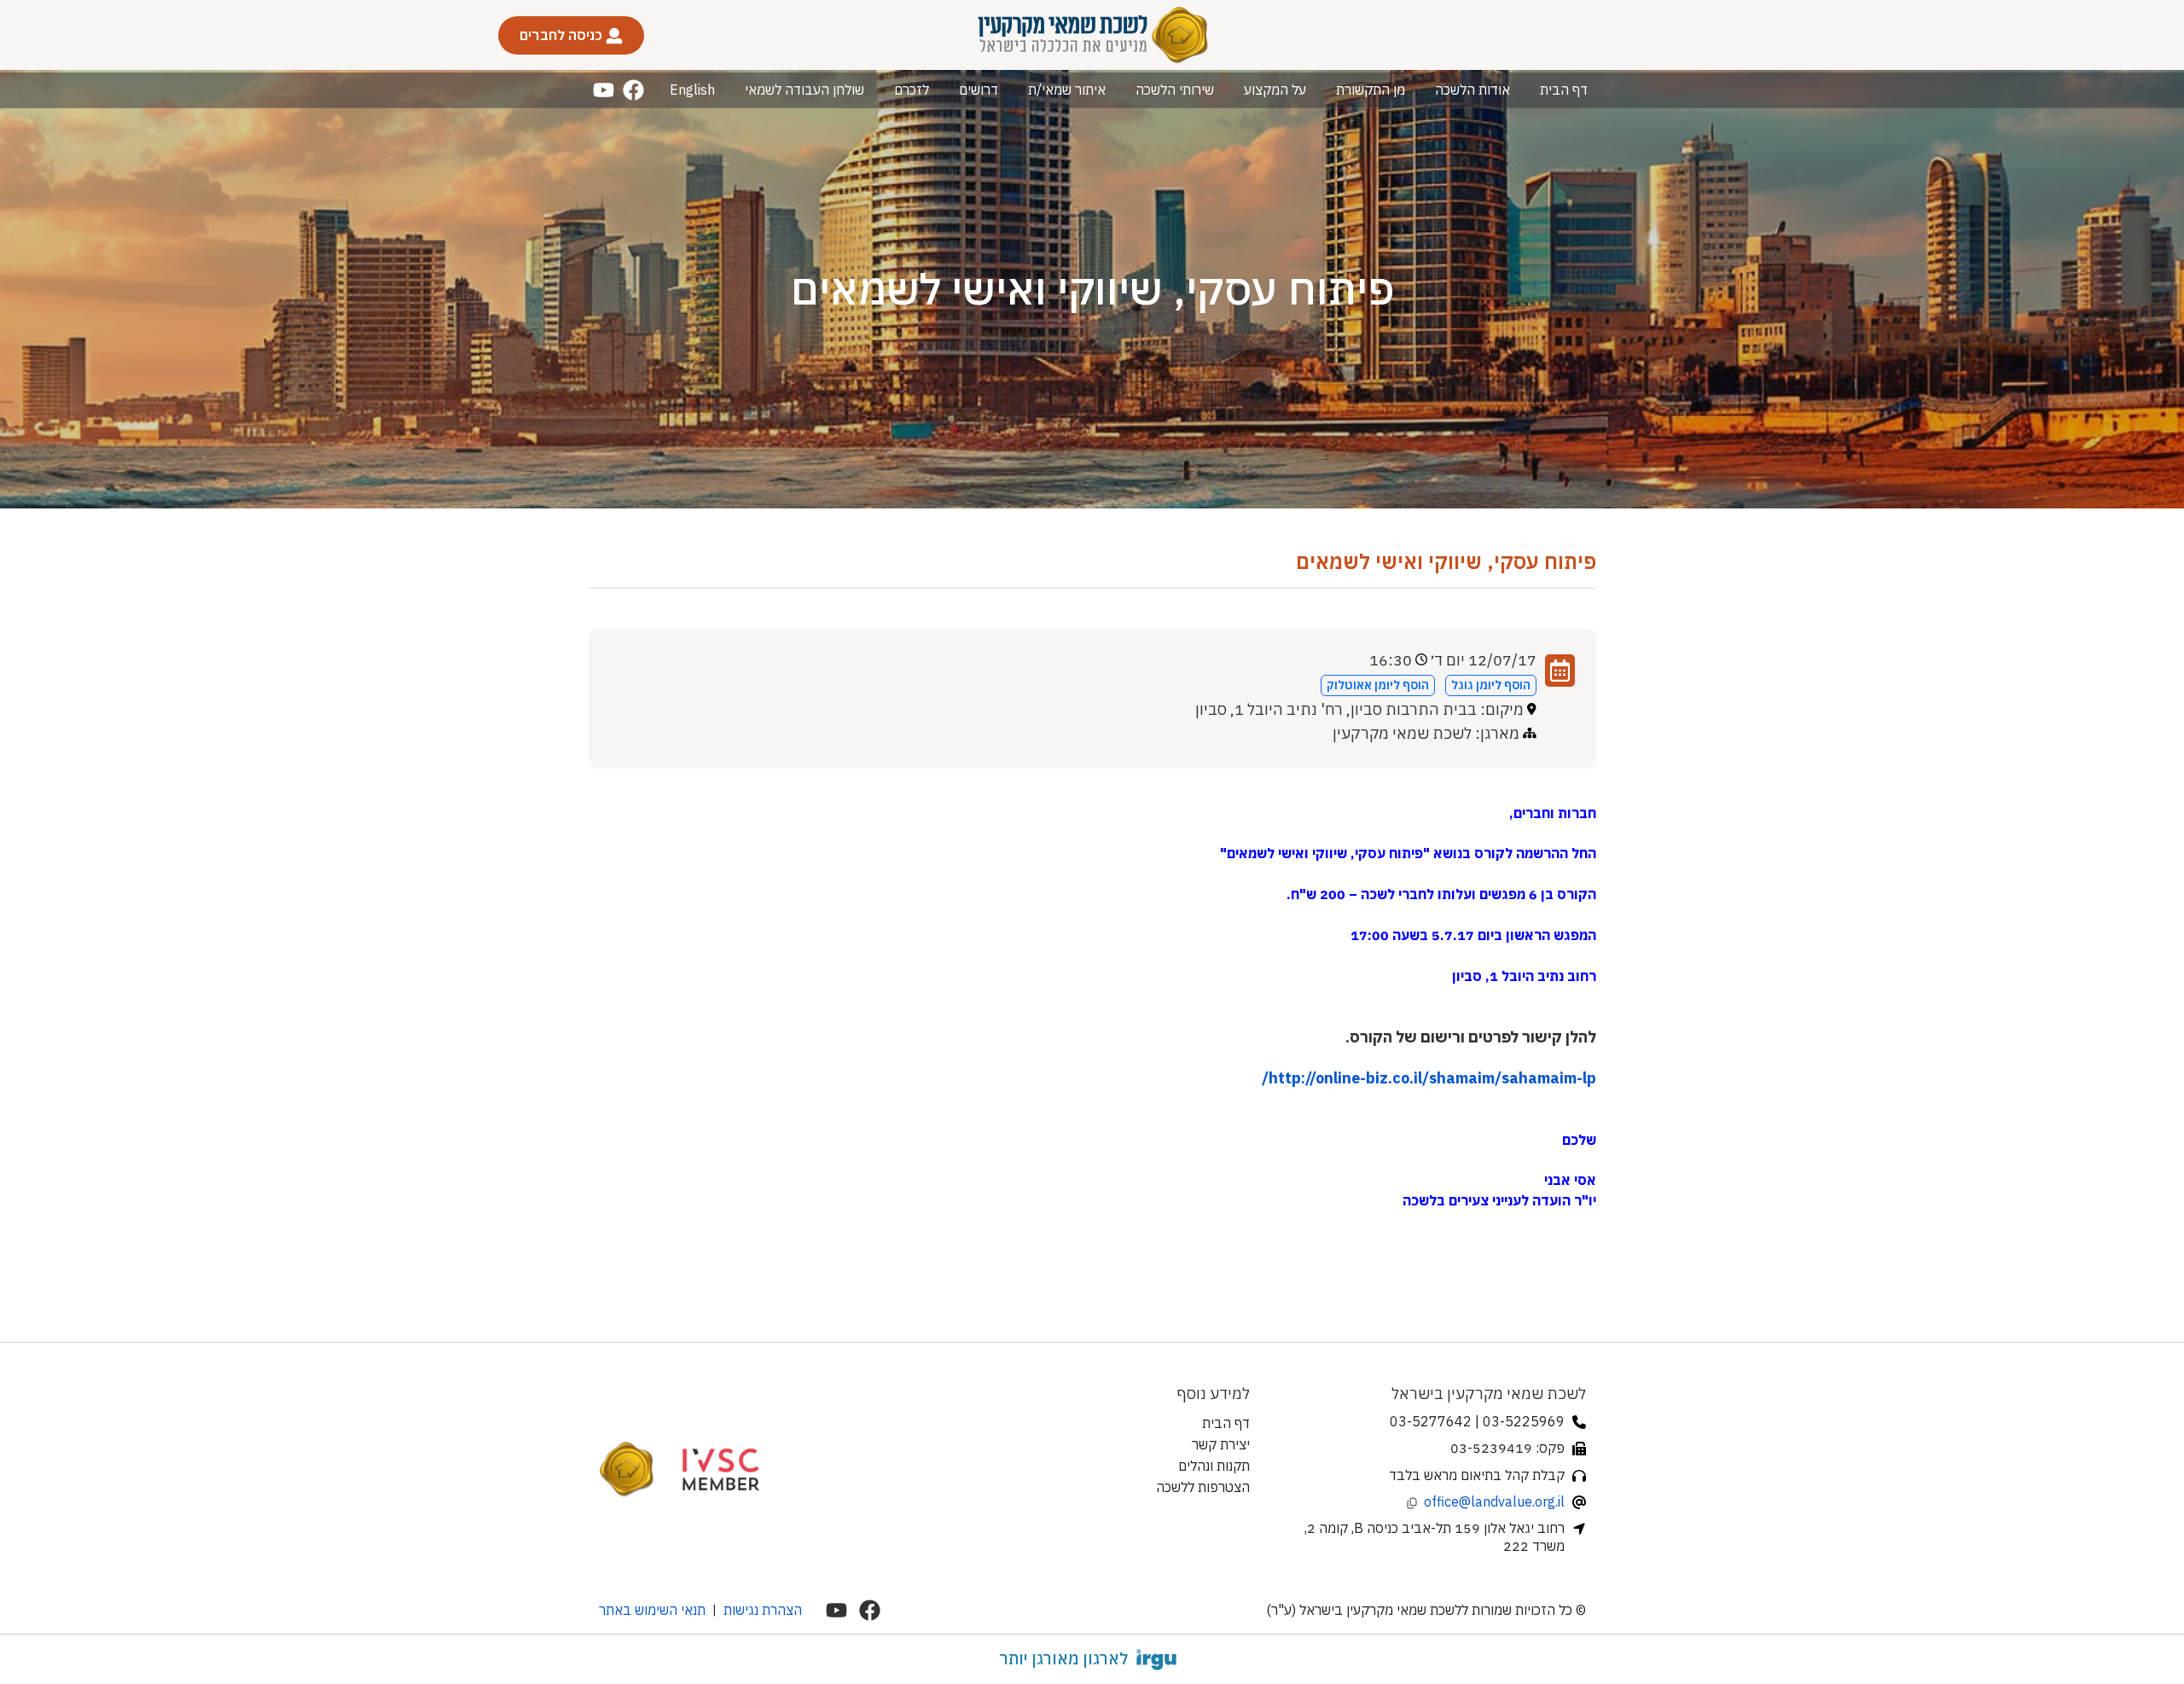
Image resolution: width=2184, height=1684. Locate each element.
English (692, 90)
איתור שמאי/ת (1067, 90)
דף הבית (1564, 90)
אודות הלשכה (1472, 90)
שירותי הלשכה (1175, 90)
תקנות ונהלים (1214, 1466)
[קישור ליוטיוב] (604, 90)
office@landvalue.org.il (1494, 1501)
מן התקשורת (1371, 90)
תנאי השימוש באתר (652, 1610)
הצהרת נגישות (763, 1610)
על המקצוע (1275, 90)
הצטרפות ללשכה (1203, 1487)
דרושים (979, 90)
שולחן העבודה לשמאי (804, 90)
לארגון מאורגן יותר (1063, 1658)
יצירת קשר (1221, 1444)
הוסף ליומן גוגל (1491, 685)
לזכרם (912, 90)
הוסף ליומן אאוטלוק (1378, 685)
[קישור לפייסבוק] (633, 90)
